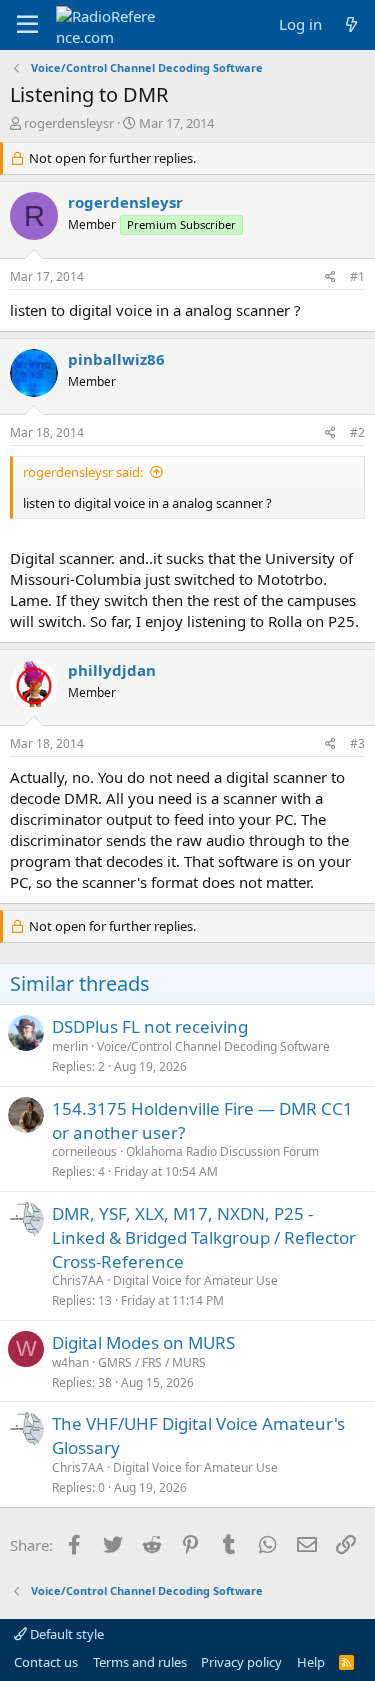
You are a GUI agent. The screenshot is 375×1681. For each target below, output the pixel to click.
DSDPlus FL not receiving (150, 1026)
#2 (357, 432)
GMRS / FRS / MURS (152, 1362)
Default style (65, 1634)
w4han (70, 1362)
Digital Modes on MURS (143, 1342)
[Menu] (27, 25)
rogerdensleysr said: (83, 472)
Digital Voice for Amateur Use (195, 1280)
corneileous (84, 1151)
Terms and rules (140, 1662)
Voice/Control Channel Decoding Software (213, 1046)
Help (311, 1662)
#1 (357, 276)
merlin (70, 1046)
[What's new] (351, 24)
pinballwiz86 (116, 359)
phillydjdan (112, 670)
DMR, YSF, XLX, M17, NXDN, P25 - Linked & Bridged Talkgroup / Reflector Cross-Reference (204, 1237)
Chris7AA (78, 1280)
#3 (357, 743)
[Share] (330, 277)
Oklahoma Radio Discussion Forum (222, 1151)
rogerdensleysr (69, 123)
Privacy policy (241, 1662)
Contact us (46, 1662)
